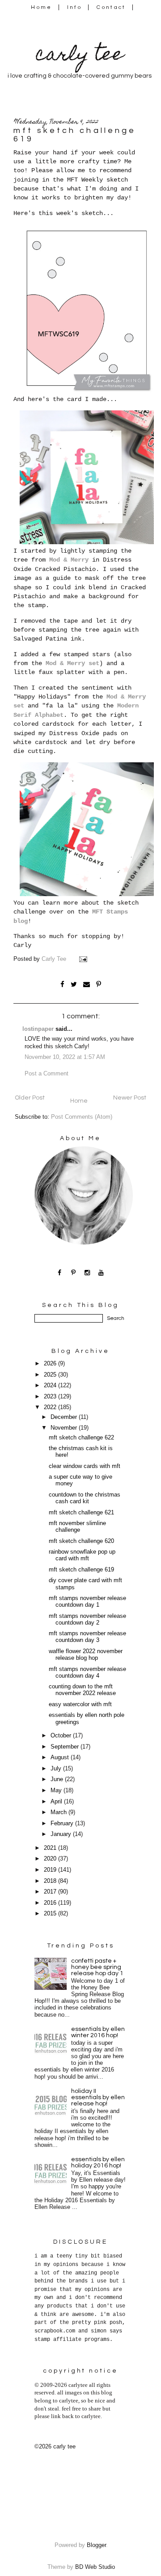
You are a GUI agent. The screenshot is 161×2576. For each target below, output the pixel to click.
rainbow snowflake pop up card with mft (82, 1555)
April (57, 1802)
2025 (51, 1375)
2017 (51, 1892)
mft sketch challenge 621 (81, 1513)
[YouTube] (101, 1272)
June (58, 1779)
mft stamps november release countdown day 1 (87, 1602)
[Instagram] (87, 1272)
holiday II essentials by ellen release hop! (98, 2097)
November (65, 1428)
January (62, 1834)
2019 (51, 1870)
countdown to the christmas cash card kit (85, 1498)
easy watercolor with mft (80, 1704)
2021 (51, 1848)
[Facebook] (60, 1272)
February (63, 1823)
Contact (111, 7)
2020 (51, 1859)
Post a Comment (47, 1074)
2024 (51, 1385)
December (65, 1417)
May (57, 1790)
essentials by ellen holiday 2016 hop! (98, 2163)
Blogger (96, 2545)
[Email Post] (84, 959)
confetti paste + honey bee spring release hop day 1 (97, 1967)
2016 (51, 1903)
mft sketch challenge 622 (81, 1438)
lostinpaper (38, 1029)
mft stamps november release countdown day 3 (87, 1637)
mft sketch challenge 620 (81, 1541)
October (62, 1736)
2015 (51, 1914)
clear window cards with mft (85, 1466)
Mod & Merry (69, 560)
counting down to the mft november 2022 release (82, 1690)
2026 (51, 1364)
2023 (51, 1397)
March (59, 1812)
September (66, 1747)
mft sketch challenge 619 (81, 1570)
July (57, 1769)
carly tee (80, 56)
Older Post (30, 1098)
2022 (51, 1407)
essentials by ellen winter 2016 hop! (98, 2032)
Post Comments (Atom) (82, 1117)
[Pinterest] (74, 1272)
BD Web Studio (95, 2567)
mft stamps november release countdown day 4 (87, 1673)
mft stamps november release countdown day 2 (87, 1619)
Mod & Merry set (72, 663)
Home (41, 7)
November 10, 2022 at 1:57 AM (65, 1057)
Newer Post (130, 1098)
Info (74, 7)
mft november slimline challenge (77, 1527)
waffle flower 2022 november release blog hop (86, 1655)
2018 (51, 1881)
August (61, 1757)
